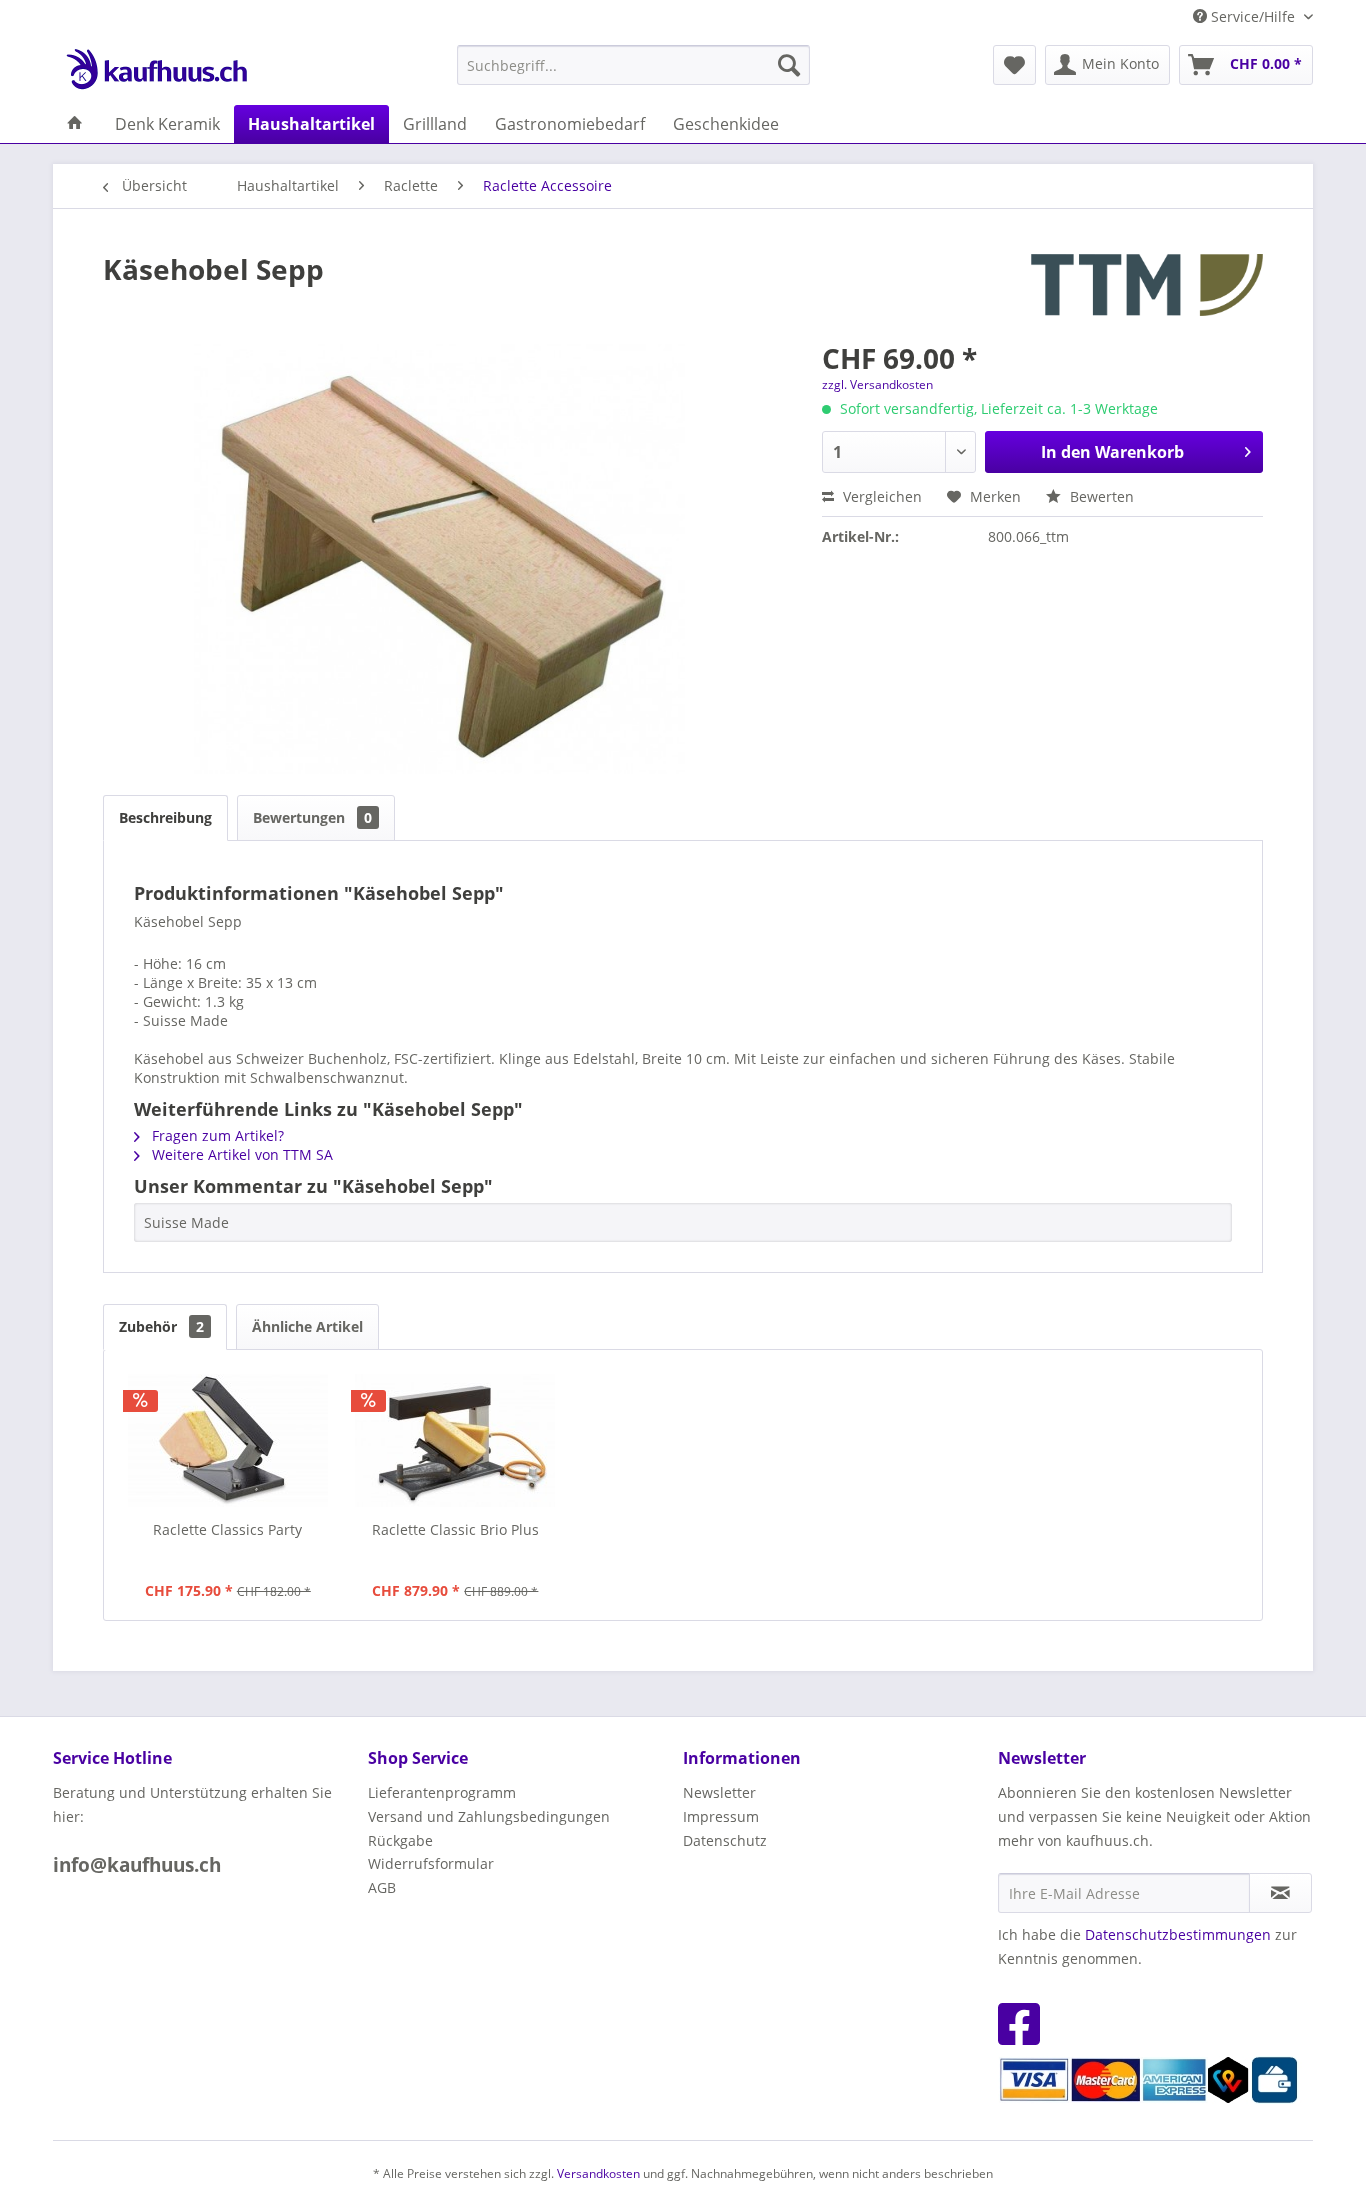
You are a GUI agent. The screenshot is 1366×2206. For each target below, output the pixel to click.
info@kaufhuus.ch (137, 1865)
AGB (382, 1887)
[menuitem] (633, 65)
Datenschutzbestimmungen (1178, 1934)
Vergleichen (880, 496)
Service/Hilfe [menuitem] (1253, 16)
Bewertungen (312, 817)
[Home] (75, 124)
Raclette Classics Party (227, 1529)
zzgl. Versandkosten (877, 384)
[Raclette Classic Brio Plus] (456, 1440)
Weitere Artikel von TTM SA (240, 1154)
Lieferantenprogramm (442, 1792)
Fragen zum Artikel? (216, 1135)
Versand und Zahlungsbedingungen (489, 1816)
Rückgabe (400, 1840)
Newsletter (719, 1792)
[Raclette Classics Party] (228, 1440)
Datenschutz (725, 1840)
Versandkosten (598, 2173)
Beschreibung (165, 817)
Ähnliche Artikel (307, 1326)
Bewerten (1100, 496)
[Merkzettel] (1014, 65)
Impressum (721, 1816)
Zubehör (161, 1326)
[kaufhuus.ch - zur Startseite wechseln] (156, 70)
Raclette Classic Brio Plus (455, 1529)
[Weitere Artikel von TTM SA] (1147, 289)
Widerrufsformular (431, 1863)
